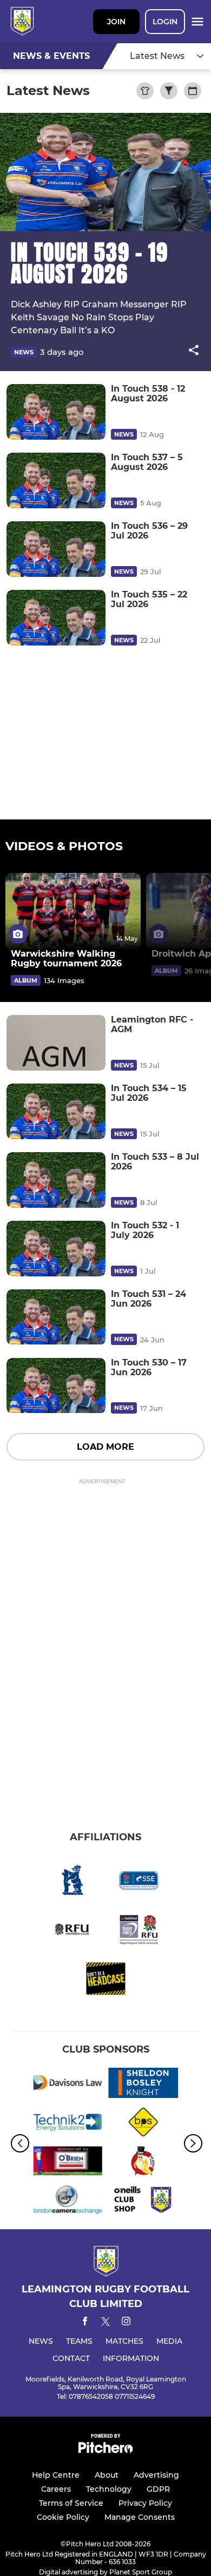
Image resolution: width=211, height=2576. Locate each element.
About (107, 2475)
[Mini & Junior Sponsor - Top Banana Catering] (143, 2163)
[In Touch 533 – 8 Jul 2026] (56, 1180)
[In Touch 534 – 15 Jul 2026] (56, 1111)
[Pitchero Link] (105, 2450)
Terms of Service (71, 2503)
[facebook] (85, 2323)
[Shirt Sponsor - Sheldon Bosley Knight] (143, 2084)
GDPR (158, 2489)
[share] (194, 351)
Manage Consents (140, 2517)
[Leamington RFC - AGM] (56, 1043)
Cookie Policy (63, 2517)
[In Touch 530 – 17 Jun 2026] (56, 1386)
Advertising (156, 2475)
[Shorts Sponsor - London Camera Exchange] (68, 2202)
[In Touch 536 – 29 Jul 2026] (56, 549)
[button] (194, 352)
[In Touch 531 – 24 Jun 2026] (56, 1317)
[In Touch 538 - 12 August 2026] (56, 412)
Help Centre (56, 2475)
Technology (109, 2489)
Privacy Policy (145, 2503)
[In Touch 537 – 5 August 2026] (56, 480)
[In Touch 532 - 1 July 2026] (56, 1249)
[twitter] (105, 2323)
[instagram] (126, 2323)
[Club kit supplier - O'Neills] (143, 2202)
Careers (56, 2489)
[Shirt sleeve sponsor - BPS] (143, 2124)
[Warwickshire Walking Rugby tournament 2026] (73, 911)
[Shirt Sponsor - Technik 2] (68, 2124)
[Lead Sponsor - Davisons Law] (68, 2084)
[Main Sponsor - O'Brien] (68, 2163)
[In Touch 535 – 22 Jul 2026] (56, 618)
